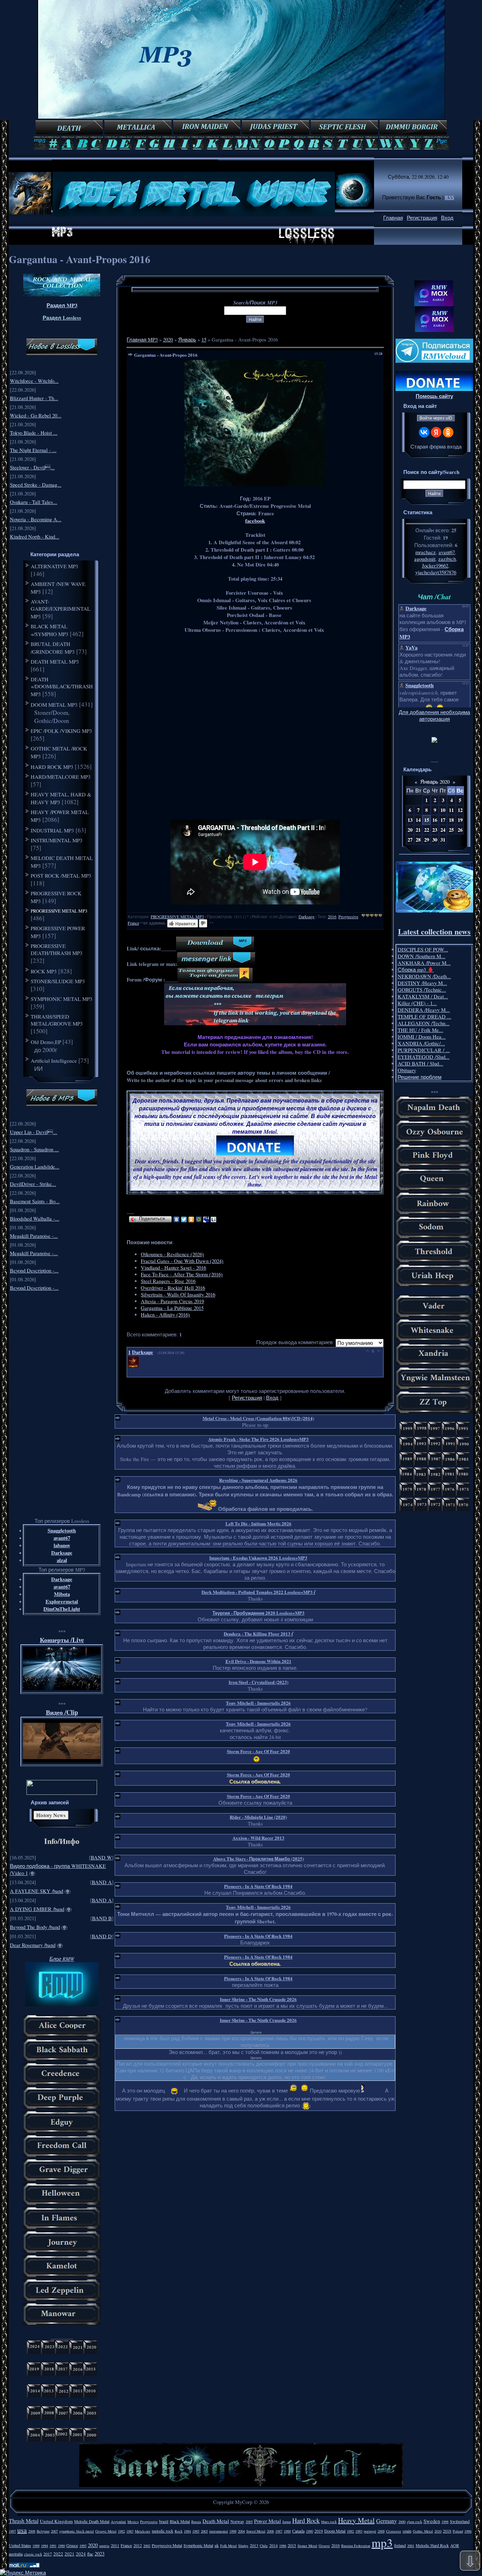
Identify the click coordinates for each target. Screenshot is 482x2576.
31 (443, 840)
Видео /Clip (62, 1712)
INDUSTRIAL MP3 (52, 830)
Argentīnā (118, 2522)
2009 (381, 2531)
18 (451, 820)
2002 (147, 2546)
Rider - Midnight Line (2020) (258, 1817)
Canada (298, 2531)
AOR (455, 2545)
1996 (468, 2531)
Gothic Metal (423, 2531)
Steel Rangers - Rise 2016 (168, 1281)
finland (400, 2545)
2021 (70, 2554)
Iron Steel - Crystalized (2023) (258, 1682)
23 (435, 830)
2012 (138, 2545)
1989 (36, 2546)
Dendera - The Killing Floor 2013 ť (258, 1634)
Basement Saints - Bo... (35, 1201)
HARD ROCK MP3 (52, 767)
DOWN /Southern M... (421, 956)
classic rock (33, 2554)
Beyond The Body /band (35, 1927)
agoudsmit (425, 559)
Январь (187, 340)
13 (410, 820)
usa (22, 2530)
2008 (32, 2531)
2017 (48, 2554)
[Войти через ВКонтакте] (424, 432)
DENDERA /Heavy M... (424, 1010)
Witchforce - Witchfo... (34, 381)
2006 (270, 2531)
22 (427, 830)
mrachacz (426, 552)
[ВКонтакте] (177, 1219)
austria (104, 2546)
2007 (54, 2531)
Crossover (394, 2531)
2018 (447, 2531)
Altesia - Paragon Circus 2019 (172, 1301)
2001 (411, 2546)
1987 (279, 2531)
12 (460, 810)
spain (407, 2531)
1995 (83, 2546)
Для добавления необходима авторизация (434, 716)
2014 (273, 2545)
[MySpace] (206, 1219)
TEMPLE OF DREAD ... (424, 1017)
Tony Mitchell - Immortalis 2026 (258, 1703)
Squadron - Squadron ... (34, 1149)
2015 (292, 2545)
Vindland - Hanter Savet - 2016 (173, 1268)
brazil (164, 2521)
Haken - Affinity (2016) (165, 1315)
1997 (12, 2531)
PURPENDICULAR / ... (424, 1050)
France (133, 923)
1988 (287, 2531)
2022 (58, 2554)
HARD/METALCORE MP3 (61, 777)
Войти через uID (436, 418)
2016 (332, 916)
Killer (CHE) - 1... (417, 1003)
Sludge (243, 2546)
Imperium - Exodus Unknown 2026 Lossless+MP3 (258, 1558)
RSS (450, 197)
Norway (237, 2521)
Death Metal (216, 2521)
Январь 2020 (435, 782)
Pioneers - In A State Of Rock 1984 (258, 1886)
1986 (283, 2546)
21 (418, 830)
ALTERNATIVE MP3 (55, 566)
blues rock (329, 2522)
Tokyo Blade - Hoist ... (34, 433)
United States (20, 2545)
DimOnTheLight (62, 1609)
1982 (121, 2531)
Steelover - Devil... (32, 467)
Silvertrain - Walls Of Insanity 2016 (178, 1295)
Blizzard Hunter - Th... (34, 398)
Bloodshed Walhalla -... (35, 1219)
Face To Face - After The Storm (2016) (182, 1274)
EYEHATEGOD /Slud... (424, 1057)
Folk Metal (228, 2546)
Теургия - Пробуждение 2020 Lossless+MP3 (258, 1613)
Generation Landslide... (35, 1167)
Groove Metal (106, 2531)
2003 (204, 2531)
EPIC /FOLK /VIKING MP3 (61, 731)
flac (90, 2554)
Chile (264, 2546)
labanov (62, 1545)
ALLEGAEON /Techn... (424, 1023)
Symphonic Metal (198, 2545)
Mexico (133, 2522)
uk (217, 2545)
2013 (254, 2545)
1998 (445, 2522)
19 (460, 820)
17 (443, 820)
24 (443, 830)
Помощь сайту (434, 396)
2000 (402, 2522)
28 (418, 840)
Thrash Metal (24, 2521)
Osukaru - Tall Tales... (34, 502)
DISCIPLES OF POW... (423, 949)
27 (410, 840)
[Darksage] (134, 1365)
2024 (81, 2554)
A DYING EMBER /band (37, 1909)
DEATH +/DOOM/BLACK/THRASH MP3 (62, 687)
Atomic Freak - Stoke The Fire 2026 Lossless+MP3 (258, 1439)
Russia (196, 2522)
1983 (130, 2531)
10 (443, 810)
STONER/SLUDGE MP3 (58, 981)
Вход (447, 218)
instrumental (219, 2531)
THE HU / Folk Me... (420, 1030)
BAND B (102, 1918)
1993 (359, 2531)
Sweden (432, 2521)
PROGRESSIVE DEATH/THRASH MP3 (57, 949)
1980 (61, 2546)
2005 (249, 2522)
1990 (309, 2531)
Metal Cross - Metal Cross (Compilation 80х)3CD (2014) (258, 1418)
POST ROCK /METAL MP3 (61, 876)
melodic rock (162, 2531)
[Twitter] (184, 1219)
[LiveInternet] (214, 1219)
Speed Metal (256, 2531)
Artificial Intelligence (54, 1061)
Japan (287, 2522)
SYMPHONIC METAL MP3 (62, 999)
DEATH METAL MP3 (55, 661)
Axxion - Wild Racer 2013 (258, 1838)
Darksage (62, 1553)
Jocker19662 (435, 566)
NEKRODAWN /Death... (424, 976)
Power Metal (267, 2521)
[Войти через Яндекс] (436, 432)
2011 (115, 2545)
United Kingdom (56, 2521)
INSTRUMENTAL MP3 (57, 840)
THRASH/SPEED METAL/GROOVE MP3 (57, 1020)
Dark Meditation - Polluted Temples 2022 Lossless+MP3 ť (258, 1592)
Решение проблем (420, 1077)
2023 (100, 2554)
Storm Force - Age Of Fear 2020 (258, 1751)
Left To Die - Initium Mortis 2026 (258, 1523)
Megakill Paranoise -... (34, 1236)
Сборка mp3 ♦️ (416, 970)
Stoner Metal (307, 2546)
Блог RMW (62, 1959)
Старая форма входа (436, 447)
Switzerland (460, 2521)
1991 (53, 2546)
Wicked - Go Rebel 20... (36, 416)
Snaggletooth (62, 1530)
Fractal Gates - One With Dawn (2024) (182, 1261)
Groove (324, 2546)
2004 (241, 2531)
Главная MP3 (142, 340)
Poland (458, 2531)
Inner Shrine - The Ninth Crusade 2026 (258, 1999)
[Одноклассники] (191, 1219)
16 (435, 820)
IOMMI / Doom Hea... (422, 1037)
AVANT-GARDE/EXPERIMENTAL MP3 (61, 609)
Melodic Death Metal (92, 2521)
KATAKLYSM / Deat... (423, 996)
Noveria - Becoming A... (36, 519)
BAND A (102, 1882)
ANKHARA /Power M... (424, 963)
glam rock (414, 2522)
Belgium (43, 2531)
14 (418, 820)
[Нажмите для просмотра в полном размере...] (255, 484)
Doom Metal (335, 2531)
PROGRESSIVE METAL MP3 (59, 911)
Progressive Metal (167, 2545)
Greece (72, 2545)
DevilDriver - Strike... (33, 1184)
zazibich (447, 559)
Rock (179, 2531)
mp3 (382, 2542)
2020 (168, 340)
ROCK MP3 (44, 971)
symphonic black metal (77, 2531)
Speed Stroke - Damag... (36, 485)
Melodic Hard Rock (432, 2545)
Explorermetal (62, 1601)
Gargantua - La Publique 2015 (172, 1308)
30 (435, 840)
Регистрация (422, 218)
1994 (44, 2546)
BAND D (102, 1936)
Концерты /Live (62, 1640)
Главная (393, 218)
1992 (350, 2531)
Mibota (62, 1594)
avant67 (62, 1538)
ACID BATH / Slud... (420, 1064)
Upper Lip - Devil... (34, 1132)
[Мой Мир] (199, 1219)
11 (451, 810)
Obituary (407, 1070)
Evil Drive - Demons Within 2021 (258, 1661)
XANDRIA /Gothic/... (421, 1043)
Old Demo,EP (46, 1042)
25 (451, 830)
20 (410, 830)
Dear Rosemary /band (33, 1945)
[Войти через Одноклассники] (448, 432)
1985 (196, 2531)
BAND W (101, 1857)
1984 (187, 2531)
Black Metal (180, 2521)
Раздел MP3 (62, 305)
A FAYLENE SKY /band (37, 1891)
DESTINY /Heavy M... (422, 983)
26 (460, 830)
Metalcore (143, 2531)
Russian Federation (356, 2546)
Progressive (348, 916)
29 (427, 840)
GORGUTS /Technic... (422, 990)
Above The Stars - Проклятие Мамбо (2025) (258, 1859)
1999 (233, 2531)
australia (16, 2554)
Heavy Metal (356, 2520)
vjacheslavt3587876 (436, 572)
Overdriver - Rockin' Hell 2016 (173, 1288)
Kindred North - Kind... (35, 537)
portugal (370, 2531)
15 (204, 340)
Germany (387, 2521)
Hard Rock (306, 2520)
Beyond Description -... (34, 1271)
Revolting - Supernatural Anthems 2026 (258, 1480)
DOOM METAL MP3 (54, 705)
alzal (62, 1560)
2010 (438, 2531)
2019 (319, 2531)
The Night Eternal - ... (33, 450)
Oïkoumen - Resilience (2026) (172, 1254)
